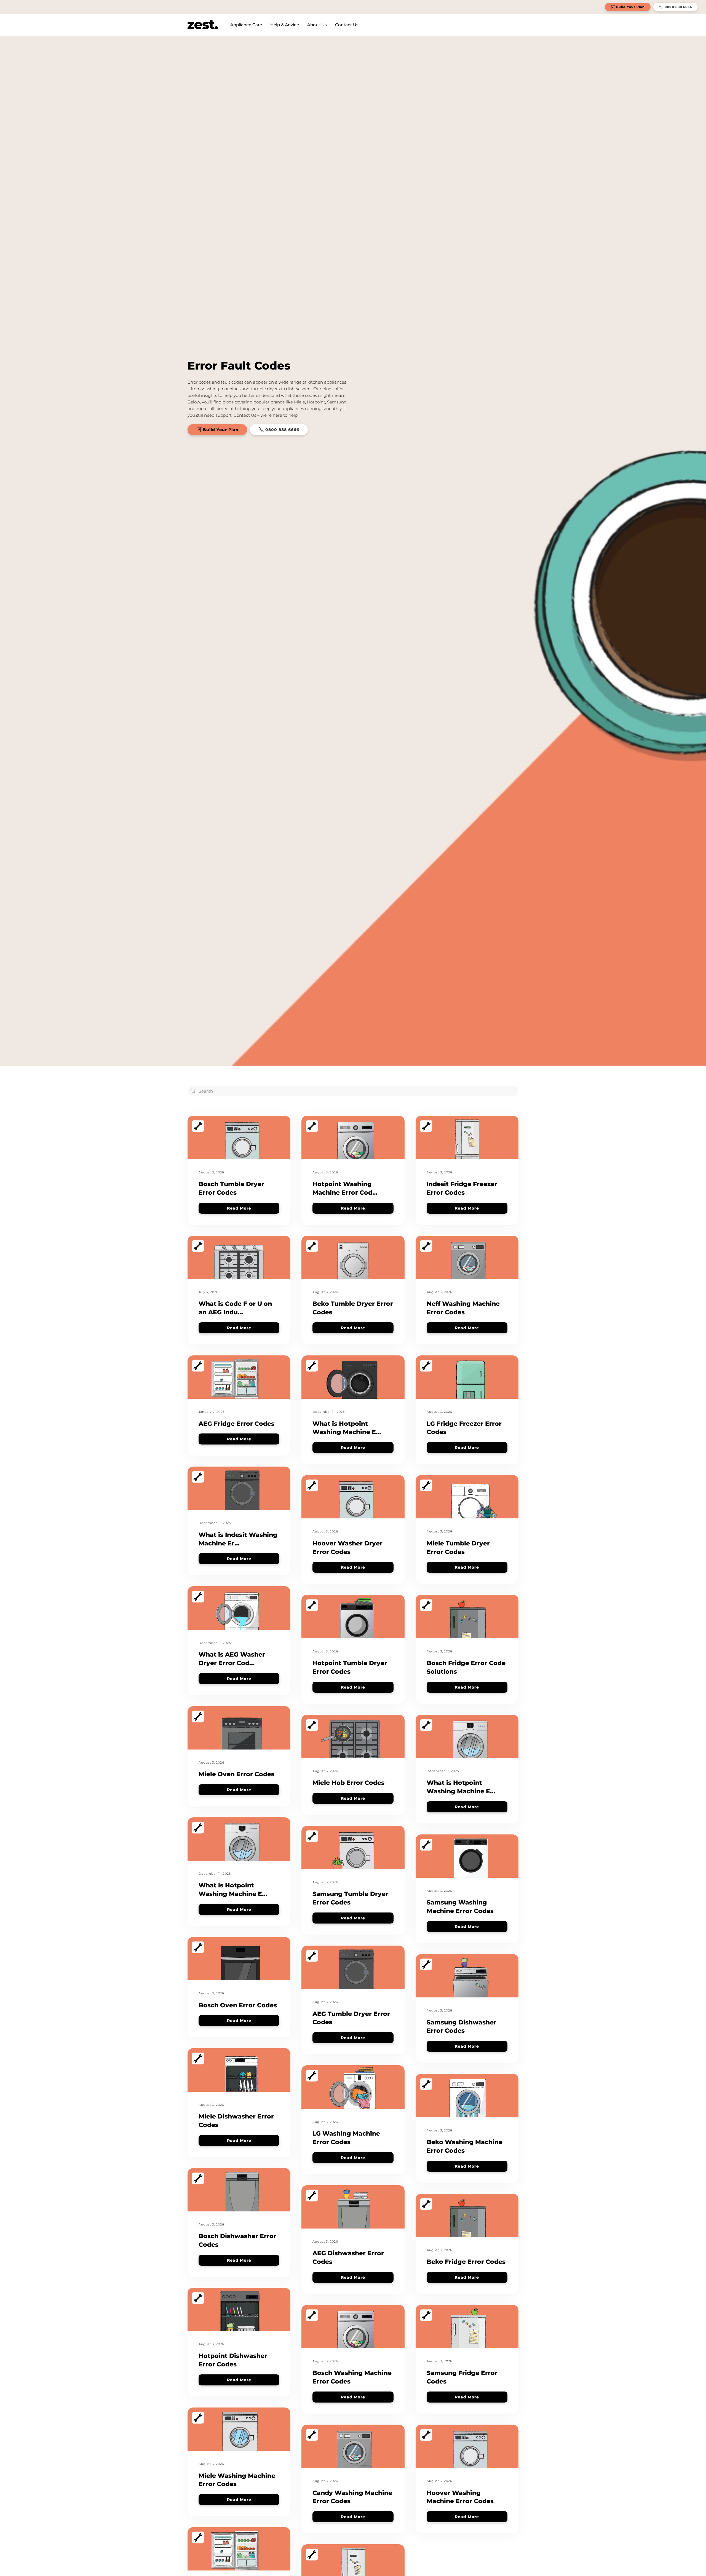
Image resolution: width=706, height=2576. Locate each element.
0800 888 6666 (678, 7)
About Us (317, 25)
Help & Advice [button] (285, 25)
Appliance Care (246, 25)
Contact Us (347, 25)
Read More (239, 1208)
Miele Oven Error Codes (236, 1774)
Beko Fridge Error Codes (466, 2262)
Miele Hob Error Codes (348, 1783)
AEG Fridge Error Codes (236, 1424)
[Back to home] (203, 25)
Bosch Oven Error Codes (238, 2005)
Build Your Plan (630, 7)
